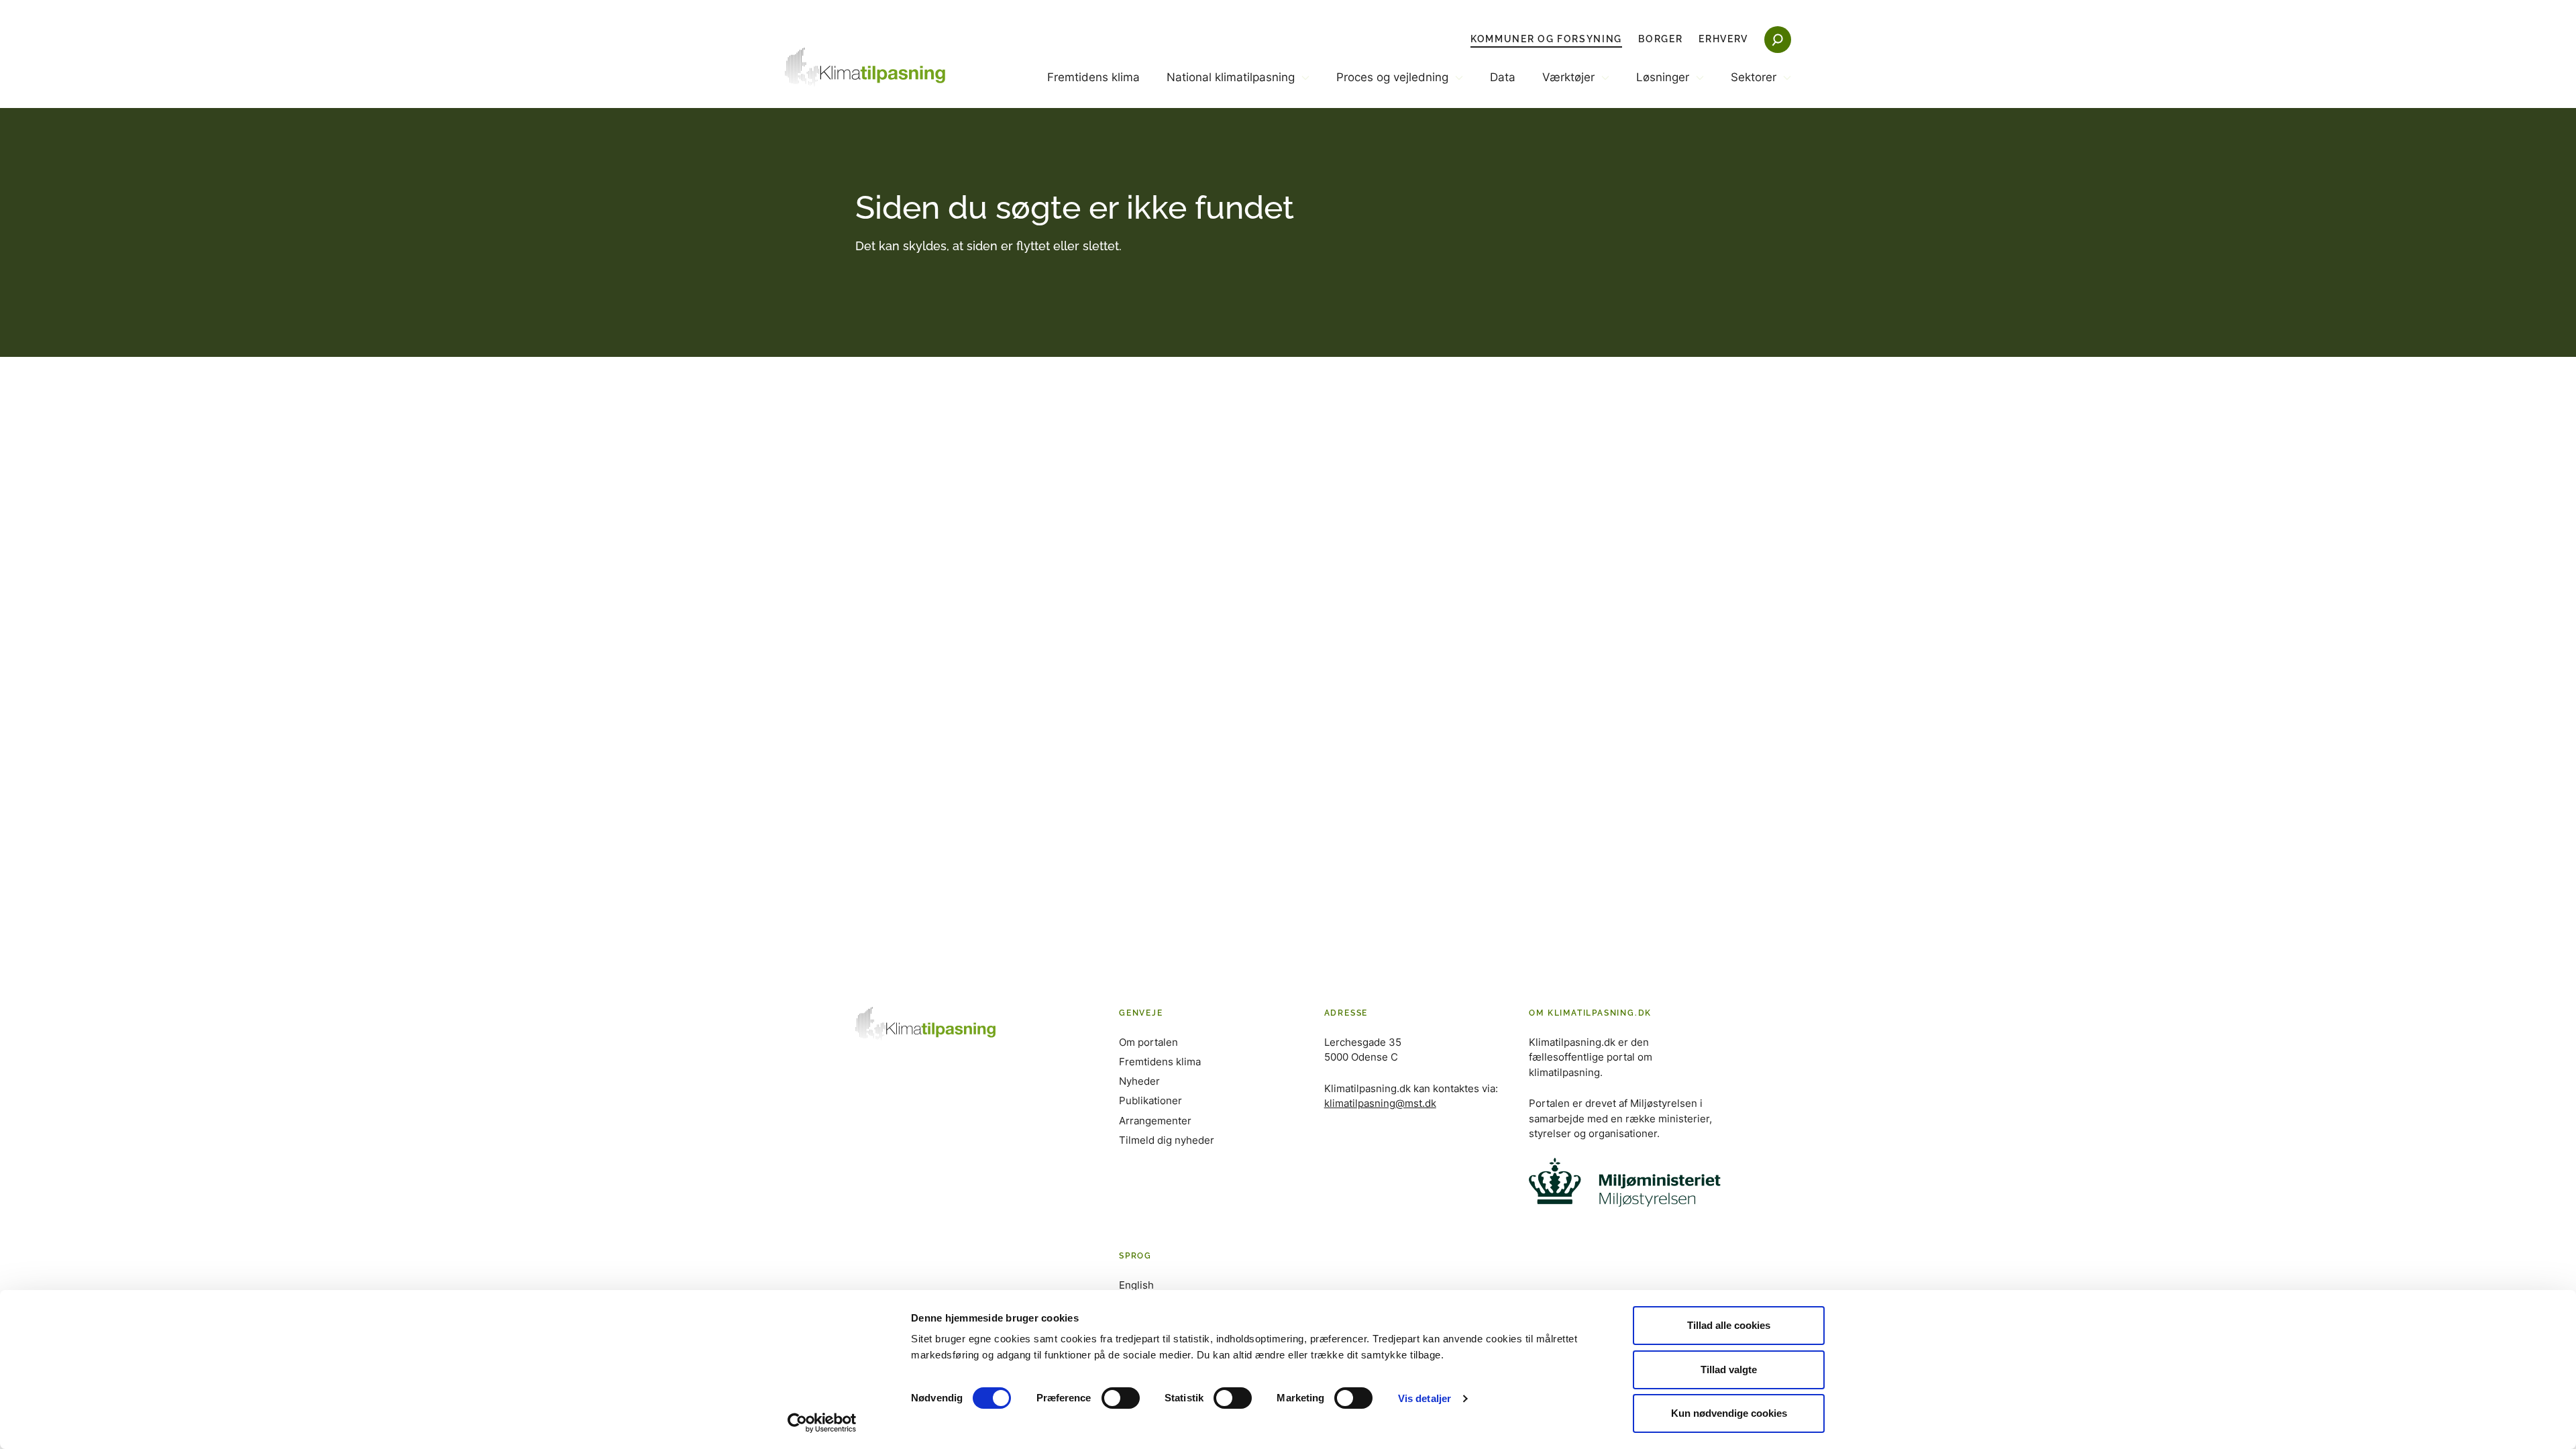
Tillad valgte (1729, 1370)
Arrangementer (1155, 1121)
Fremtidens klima (1093, 77)
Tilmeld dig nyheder (1167, 1140)
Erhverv (1723, 39)
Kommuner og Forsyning (1546, 39)
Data (1503, 77)
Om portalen (1148, 1042)
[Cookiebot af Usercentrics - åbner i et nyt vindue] (822, 1423)
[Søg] (1778, 40)
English (1136, 1285)
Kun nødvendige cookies (1729, 1413)
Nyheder (1139, 1081)
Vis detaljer (1425, 1398)
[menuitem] (1093, 89)
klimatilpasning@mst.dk (1380, 1103)
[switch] (1121, 1398)
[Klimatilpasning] (865, 67)
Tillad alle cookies (1729, 1325)
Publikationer (1150, 1101)
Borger (1660, 39)
